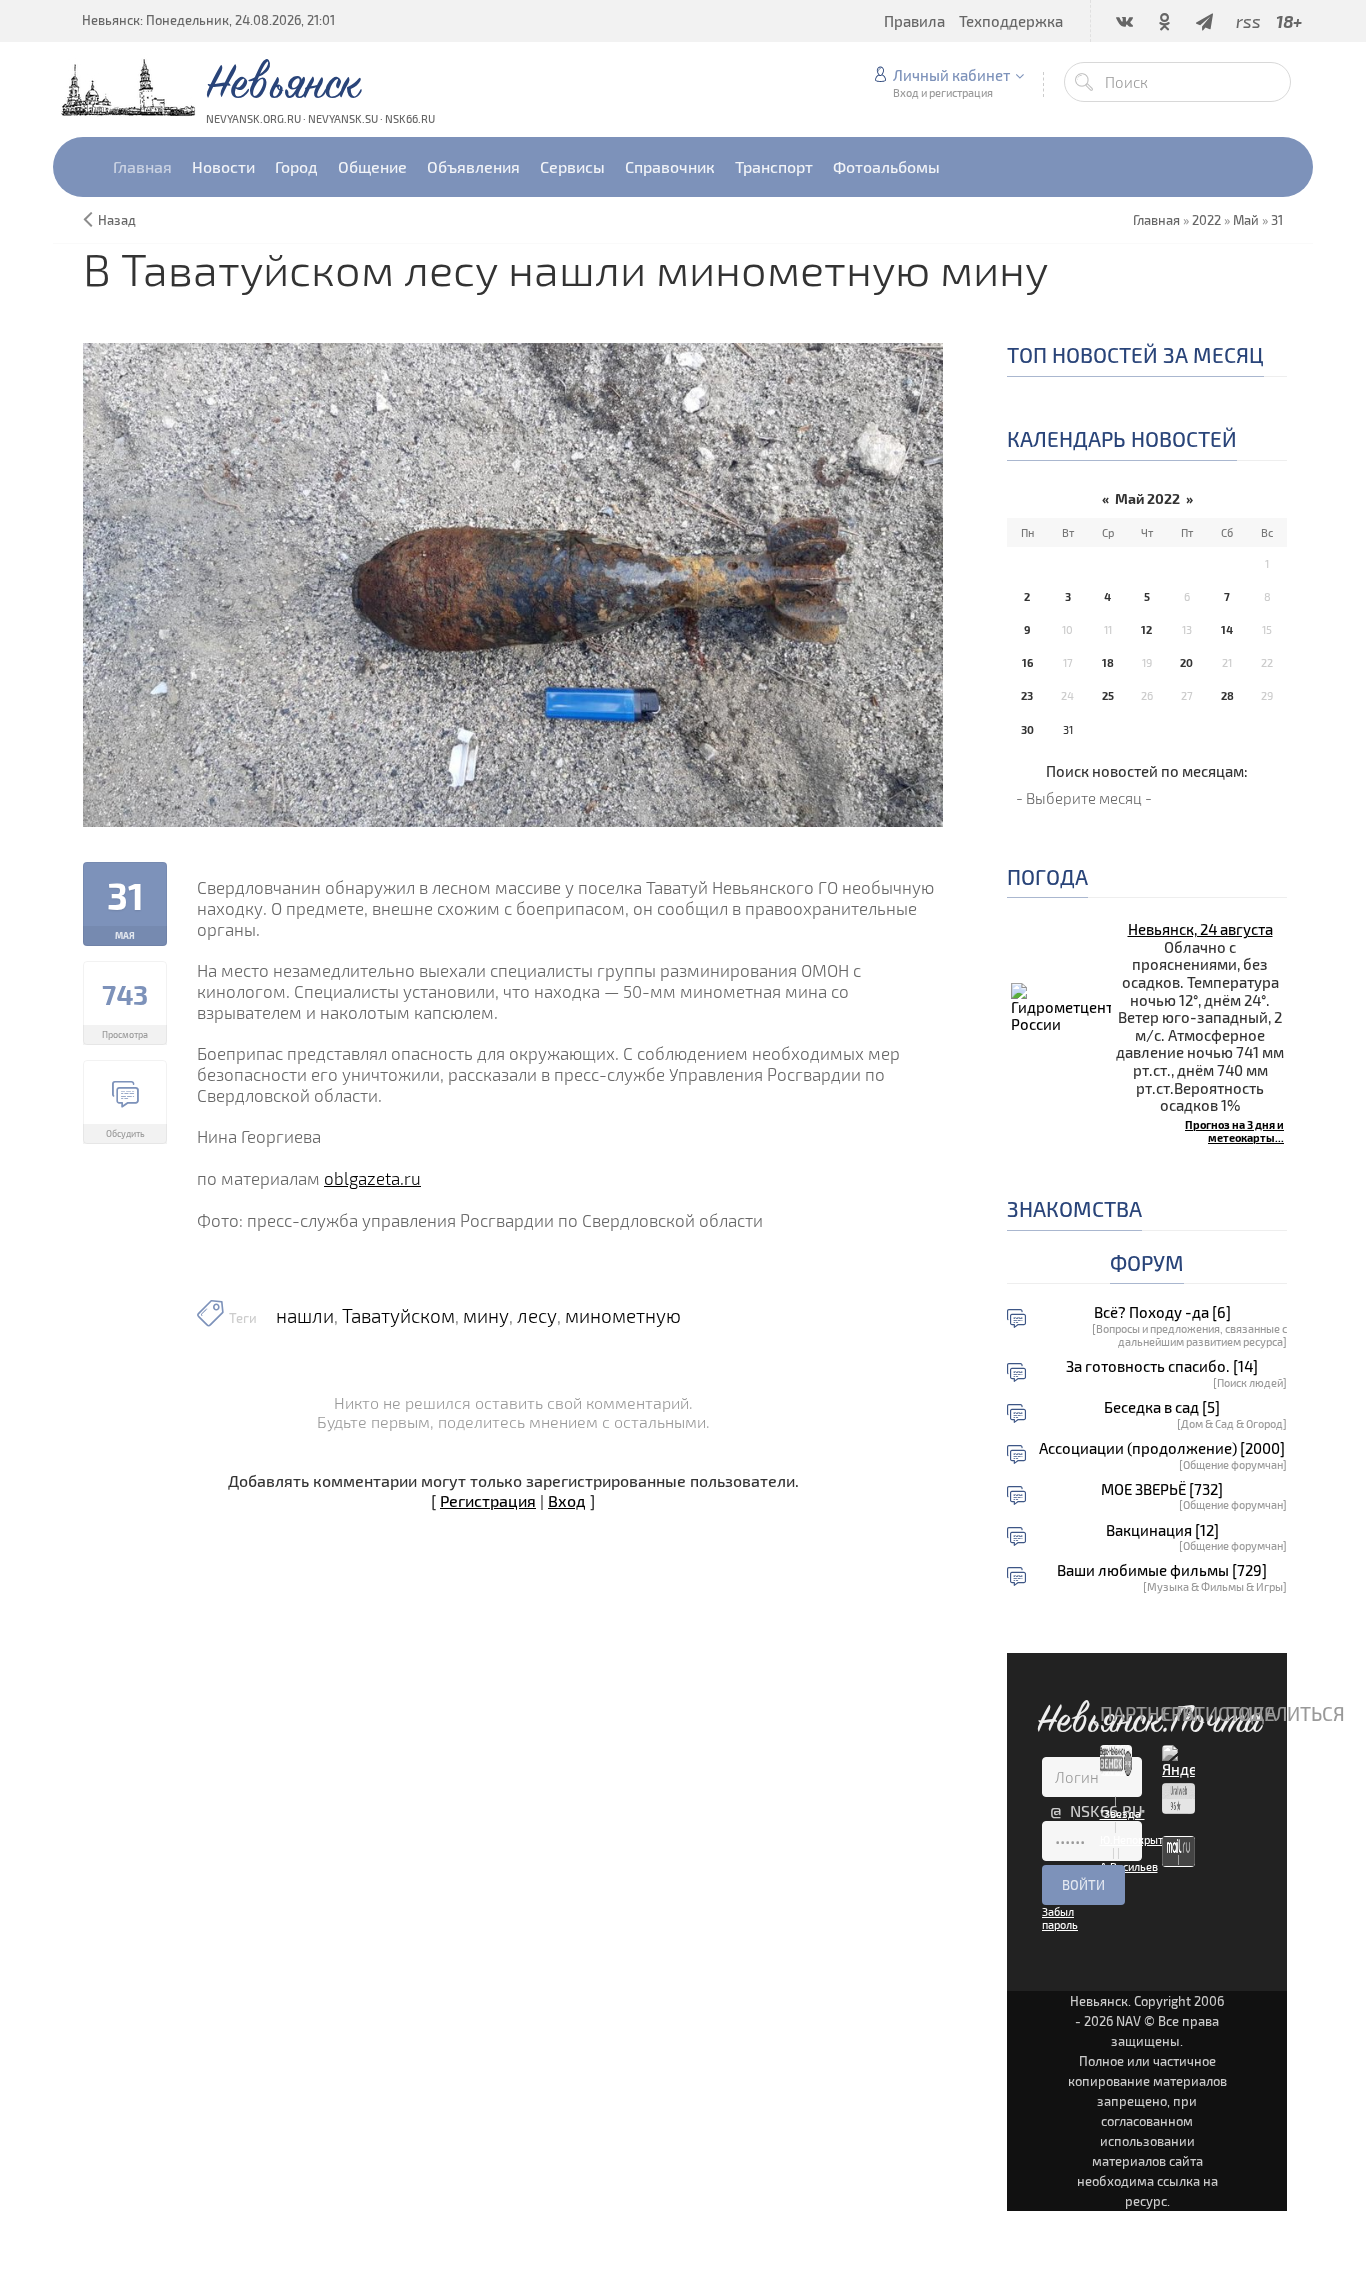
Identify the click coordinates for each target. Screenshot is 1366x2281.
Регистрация (488, 1500)
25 (1108, 695)
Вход (567, 1500)
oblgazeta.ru (372, 1178)
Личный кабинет (951, 75)
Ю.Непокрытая (1137, 1839)
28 (1227, 695)
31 (1277, 220)
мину (486, 1316)
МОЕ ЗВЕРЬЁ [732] (1162, 1489)
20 (1186, 662)
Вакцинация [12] (1162, 1530)
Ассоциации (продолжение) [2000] (1162, 1448)
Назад (117, 220)
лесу (537, 1316)
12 (1146, 629)
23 (1027, 695)
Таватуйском (398, 1316)
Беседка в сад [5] (1162, 1407)
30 (1027, 729)
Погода (1047, 876)
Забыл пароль (1060, 1918)
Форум (1147, 1262)
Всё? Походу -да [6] (1162, 1312)
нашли (305, 1316)
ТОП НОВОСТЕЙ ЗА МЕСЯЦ (1135, 354)
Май (1246, 220)
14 (1227, 629)
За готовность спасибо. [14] (1162, 1366)
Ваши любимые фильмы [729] (1162, 1570)
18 (1108, 662)
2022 (1206, 220)
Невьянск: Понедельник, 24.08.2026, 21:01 (208, 20)
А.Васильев (1129, 1866)
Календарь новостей (1122, 438)
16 (1027, 662)
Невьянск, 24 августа (1200, 929)
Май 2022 (1147, 498)
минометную (623, 1316)
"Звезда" (1122, 1813)
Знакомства (1074, 1208)
